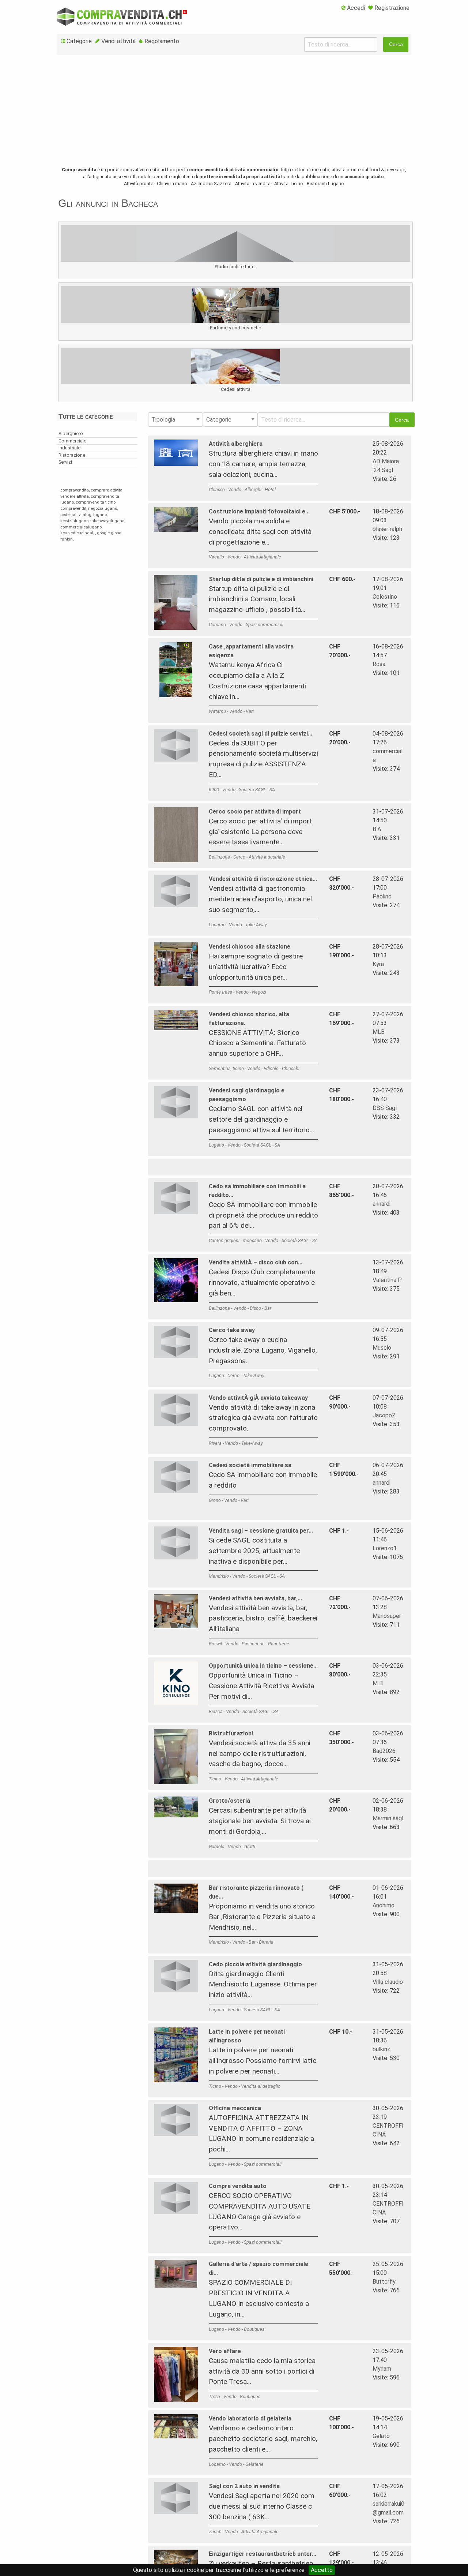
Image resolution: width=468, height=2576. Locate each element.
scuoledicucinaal (77, 533)
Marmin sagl (388, 1818)
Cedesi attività (236, 389)
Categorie (79, 41)
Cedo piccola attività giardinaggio (255, 1964)
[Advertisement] (234, 115)
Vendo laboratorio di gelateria (250, 2418)
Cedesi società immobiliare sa (250, 1465)
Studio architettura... (235, 267)
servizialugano (74, 521)
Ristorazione (72, 455)
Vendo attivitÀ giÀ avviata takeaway (258, 1398)
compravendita (75, 490)
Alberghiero (71, 433)
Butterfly (384, 2282)
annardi (382, 1204)
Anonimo (384, 1905)
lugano (100, 515)
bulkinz (381, 2049)
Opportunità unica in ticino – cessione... (263, 1666)
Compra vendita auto (238, 2186)
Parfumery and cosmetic (235, 328)
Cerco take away (232, 1330)
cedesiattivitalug (76, 515)
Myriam (382, 2369)
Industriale (69, 448)
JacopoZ (384, 1415)
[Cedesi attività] (236, 378)
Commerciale (72, 441)
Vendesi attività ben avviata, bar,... (255, 1598)
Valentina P (387, 1280)
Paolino (382, 896)
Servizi (65, 462)
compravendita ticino (96, 502)
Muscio (382, 1348)
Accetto (322, 2570)
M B (378, 1683)
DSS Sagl (385, 1108)
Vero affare (225, 2351)
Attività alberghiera (236, 444)
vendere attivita (75, 496)
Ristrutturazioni (231, 1733)
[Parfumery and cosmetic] (235, 317)
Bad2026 (384, 1751)
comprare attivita (107, 490)
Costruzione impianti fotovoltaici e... (259, 511)
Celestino (385, 597)
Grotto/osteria (229, 1801)
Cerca (396, 44)
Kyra (378, 964)
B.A (377, 829)
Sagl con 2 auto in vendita (244, 2486)
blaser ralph (387, 529)
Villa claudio (388, 1982)
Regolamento (162, 41)
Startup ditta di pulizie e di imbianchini (261, 579)
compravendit (73, 509)
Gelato (381, 2436)
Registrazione (392, 8)
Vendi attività (118, 41)
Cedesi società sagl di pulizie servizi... (261, 734)
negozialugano (103, 509)
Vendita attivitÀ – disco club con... (256, 1262)
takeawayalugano (107, 521)
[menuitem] (353, 8)
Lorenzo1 (385, 1548)
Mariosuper (387, 1616)
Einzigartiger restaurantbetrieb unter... (263, 2554)
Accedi (356, 8)
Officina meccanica (235, 2108)
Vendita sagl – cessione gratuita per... (261, 1531)
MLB (379, 1032)
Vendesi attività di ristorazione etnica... (263, 879)
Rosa (379, 664)
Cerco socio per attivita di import (255, 812)
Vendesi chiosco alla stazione (250, 947)
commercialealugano (81, 527)
